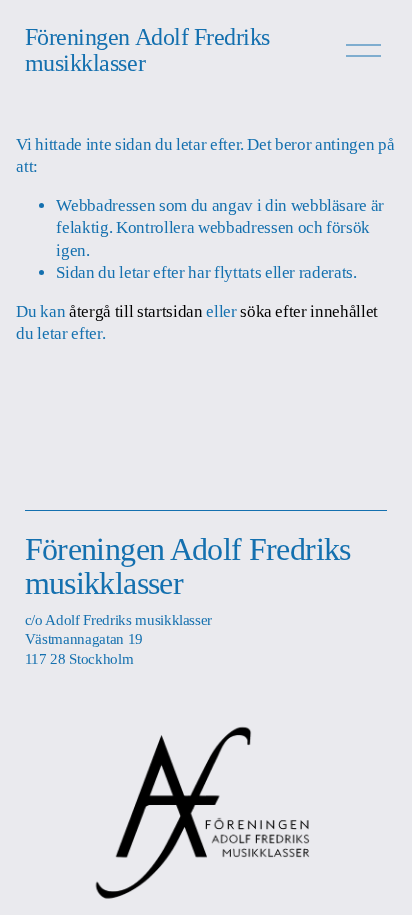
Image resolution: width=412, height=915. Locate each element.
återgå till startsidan (136, 311)
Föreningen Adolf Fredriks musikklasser (147, 50)
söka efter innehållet (309, 311)
